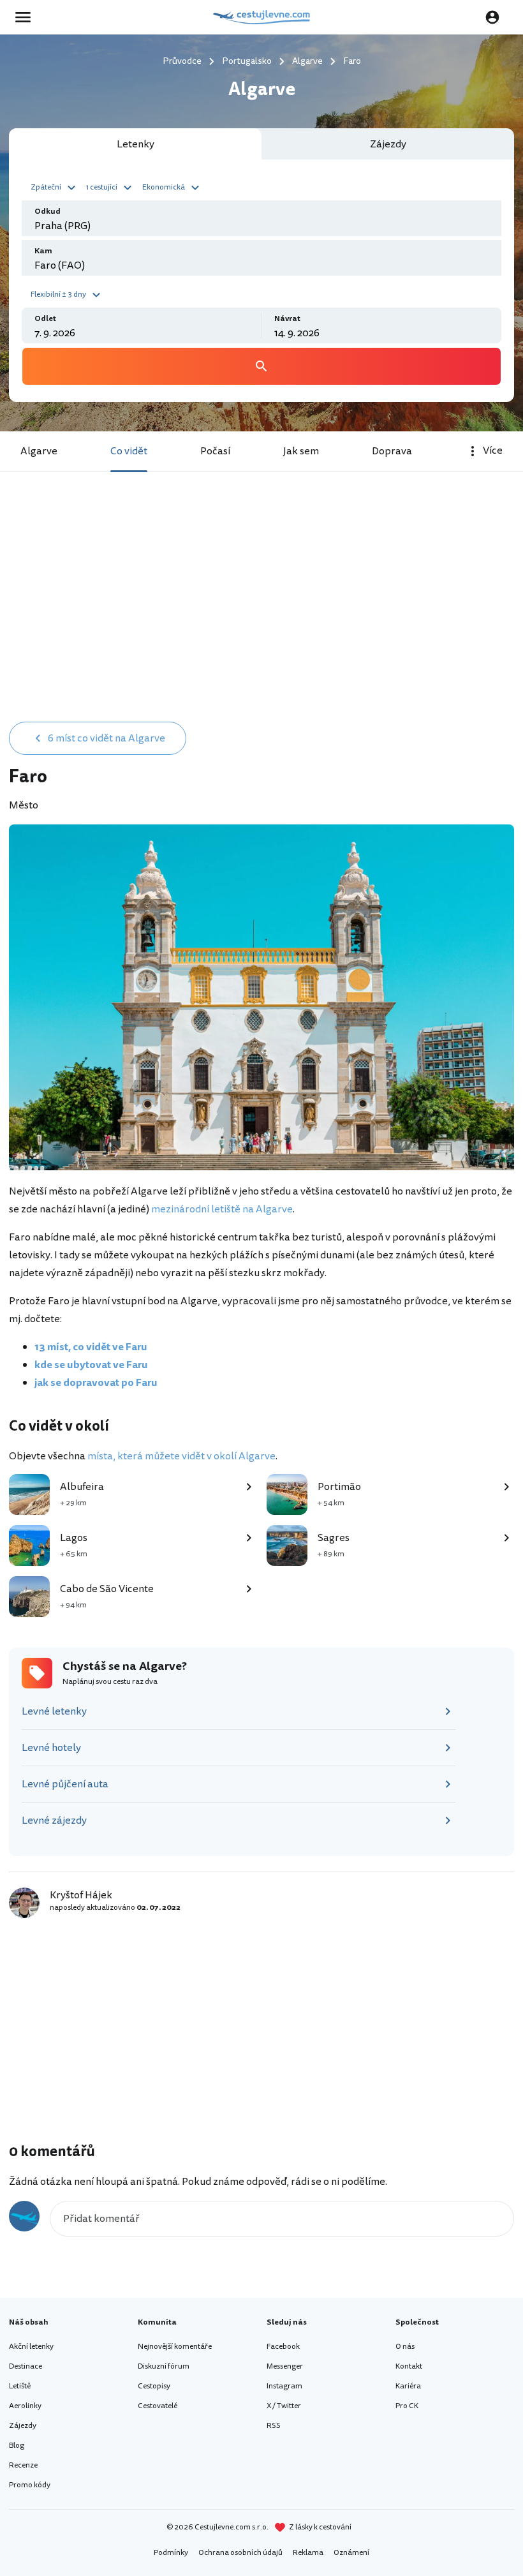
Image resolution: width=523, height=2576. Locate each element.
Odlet (45, 319)
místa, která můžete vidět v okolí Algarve (181, 1456)
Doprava (392, 451)
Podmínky (171, 2553)
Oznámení (351, 2553)
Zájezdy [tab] (388, 144)
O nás (405, 2347)
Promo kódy (30, 2485)
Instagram (284, 2386)
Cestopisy (154, 2386)
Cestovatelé (158, 2406)
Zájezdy (23, 2426)
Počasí (215, 451)
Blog (17, 2446)
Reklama (308, 2553)
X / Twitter (284, 2406)
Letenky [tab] (136, 144)
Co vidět (129, 451)
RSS (274, 2426)
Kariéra (408, 2386)
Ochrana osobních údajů (240, 2553)
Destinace (26, 2366)
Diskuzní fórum (164, 2366)
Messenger (285, 2366)
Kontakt (409, 2366)
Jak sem (301, 451)
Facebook (283, 2347)
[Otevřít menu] (27, 17)
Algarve (39, 451)
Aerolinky (25, 2406)
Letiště (20, 2386)
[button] (55, 186)
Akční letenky (31, 2347)
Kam (43, 251)
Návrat (287, 319)
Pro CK (407, 2406)
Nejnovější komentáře (175, 2347)
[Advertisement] (261, 617)
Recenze (23, 2465)
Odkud (48, 212)
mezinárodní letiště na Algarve (222, 1209)
